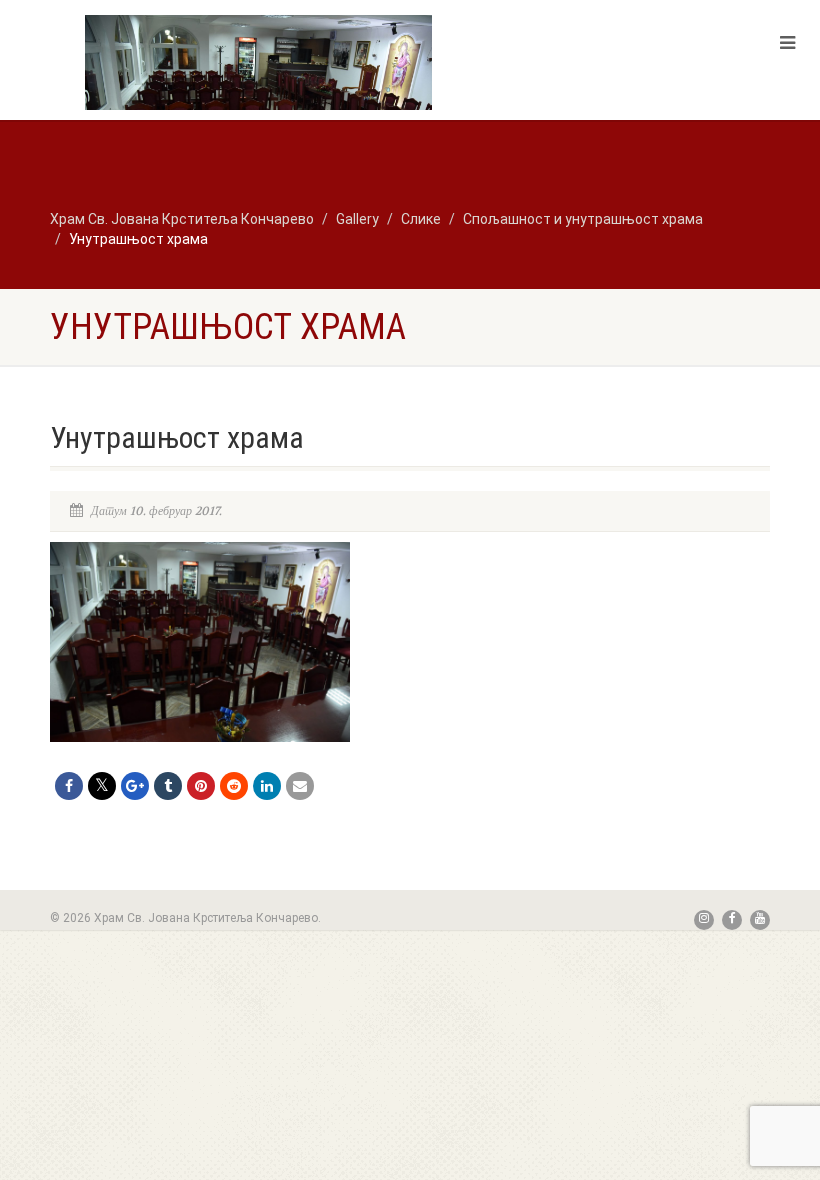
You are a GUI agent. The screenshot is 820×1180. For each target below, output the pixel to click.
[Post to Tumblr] (168, 786)
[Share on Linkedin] (267, 786)
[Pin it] (201, 786)
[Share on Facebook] (69, 786)
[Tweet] (102, 786)
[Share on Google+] (135, 786)
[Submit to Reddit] (234, 786)
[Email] (300, 786)
